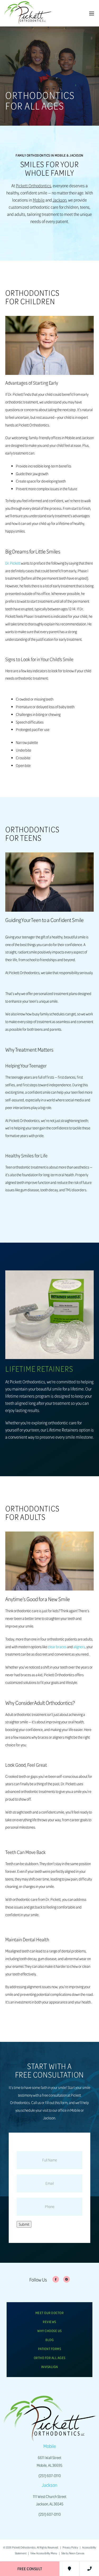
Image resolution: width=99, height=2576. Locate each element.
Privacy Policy (70, 2547)
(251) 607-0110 (50, 2476)
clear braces (57, 1647)
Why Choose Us (49, 2331)
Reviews (49, 2322)
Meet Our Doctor (50, 2313)
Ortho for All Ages (50, 2358)
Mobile (39, 200)
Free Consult (30, 2569)
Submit (24, 2224)
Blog (49, 2340)
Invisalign (50, 2367)
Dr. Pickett (13, 563)
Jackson (60, 200)
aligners (79, 1647)
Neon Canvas (77, 2553)
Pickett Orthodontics (34, 186)
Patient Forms (50, 2349)
